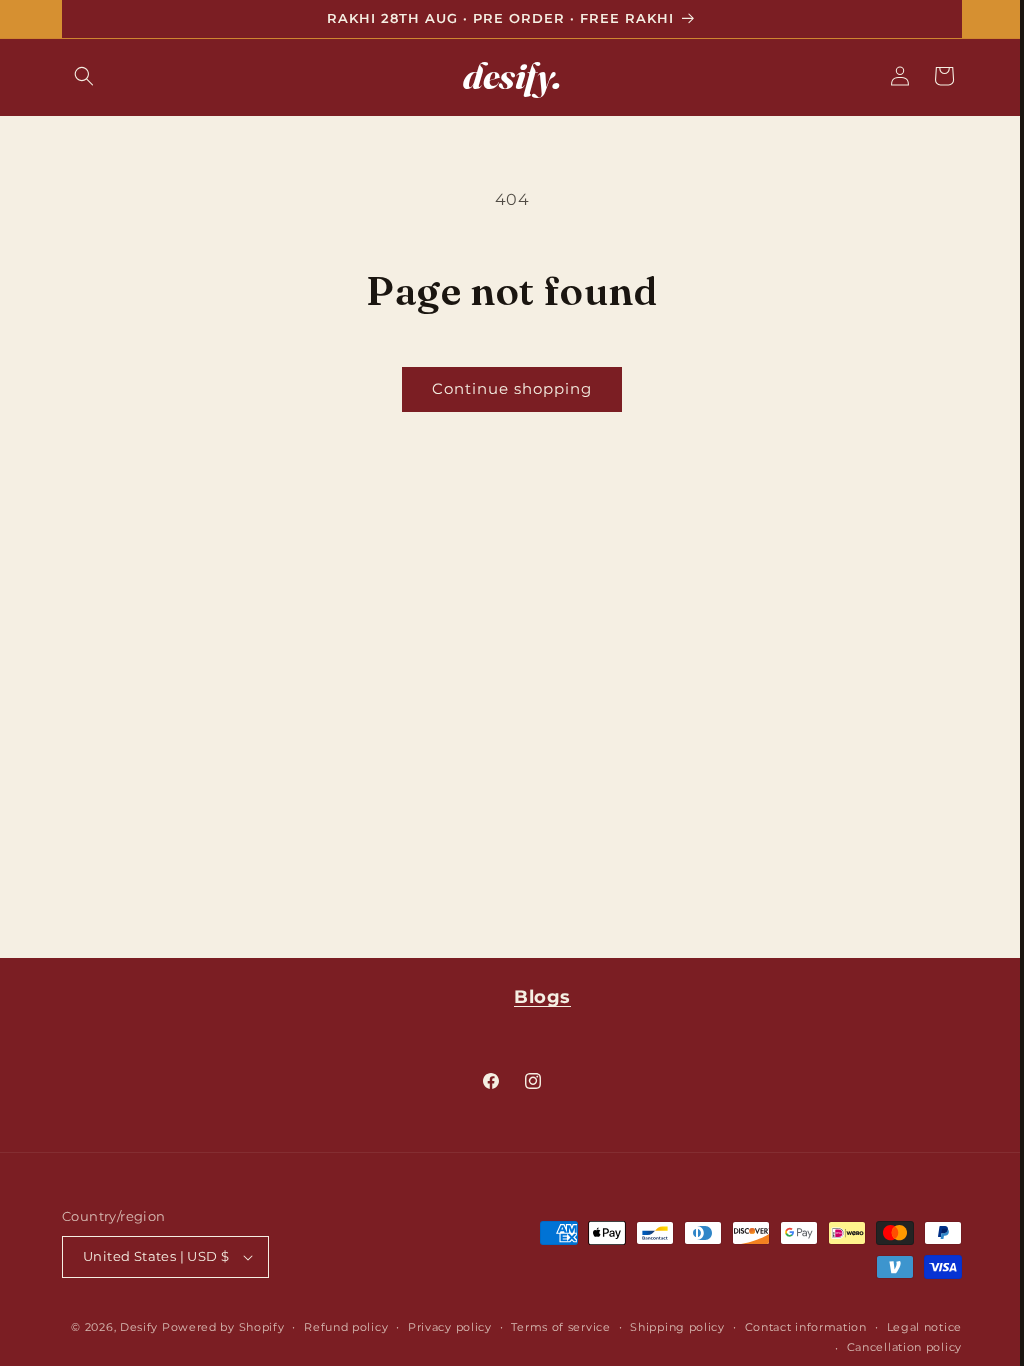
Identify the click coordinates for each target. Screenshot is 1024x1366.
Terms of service (553, 1327)
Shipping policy (670, 1327)
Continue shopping (505, 388)
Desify (131, 1327)
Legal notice (916, 1327)
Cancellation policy (896, 1347)
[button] (77, 76)
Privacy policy (442, 1327)
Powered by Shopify (215, 1327)
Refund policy (339, 1327)
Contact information (798, 1327)
